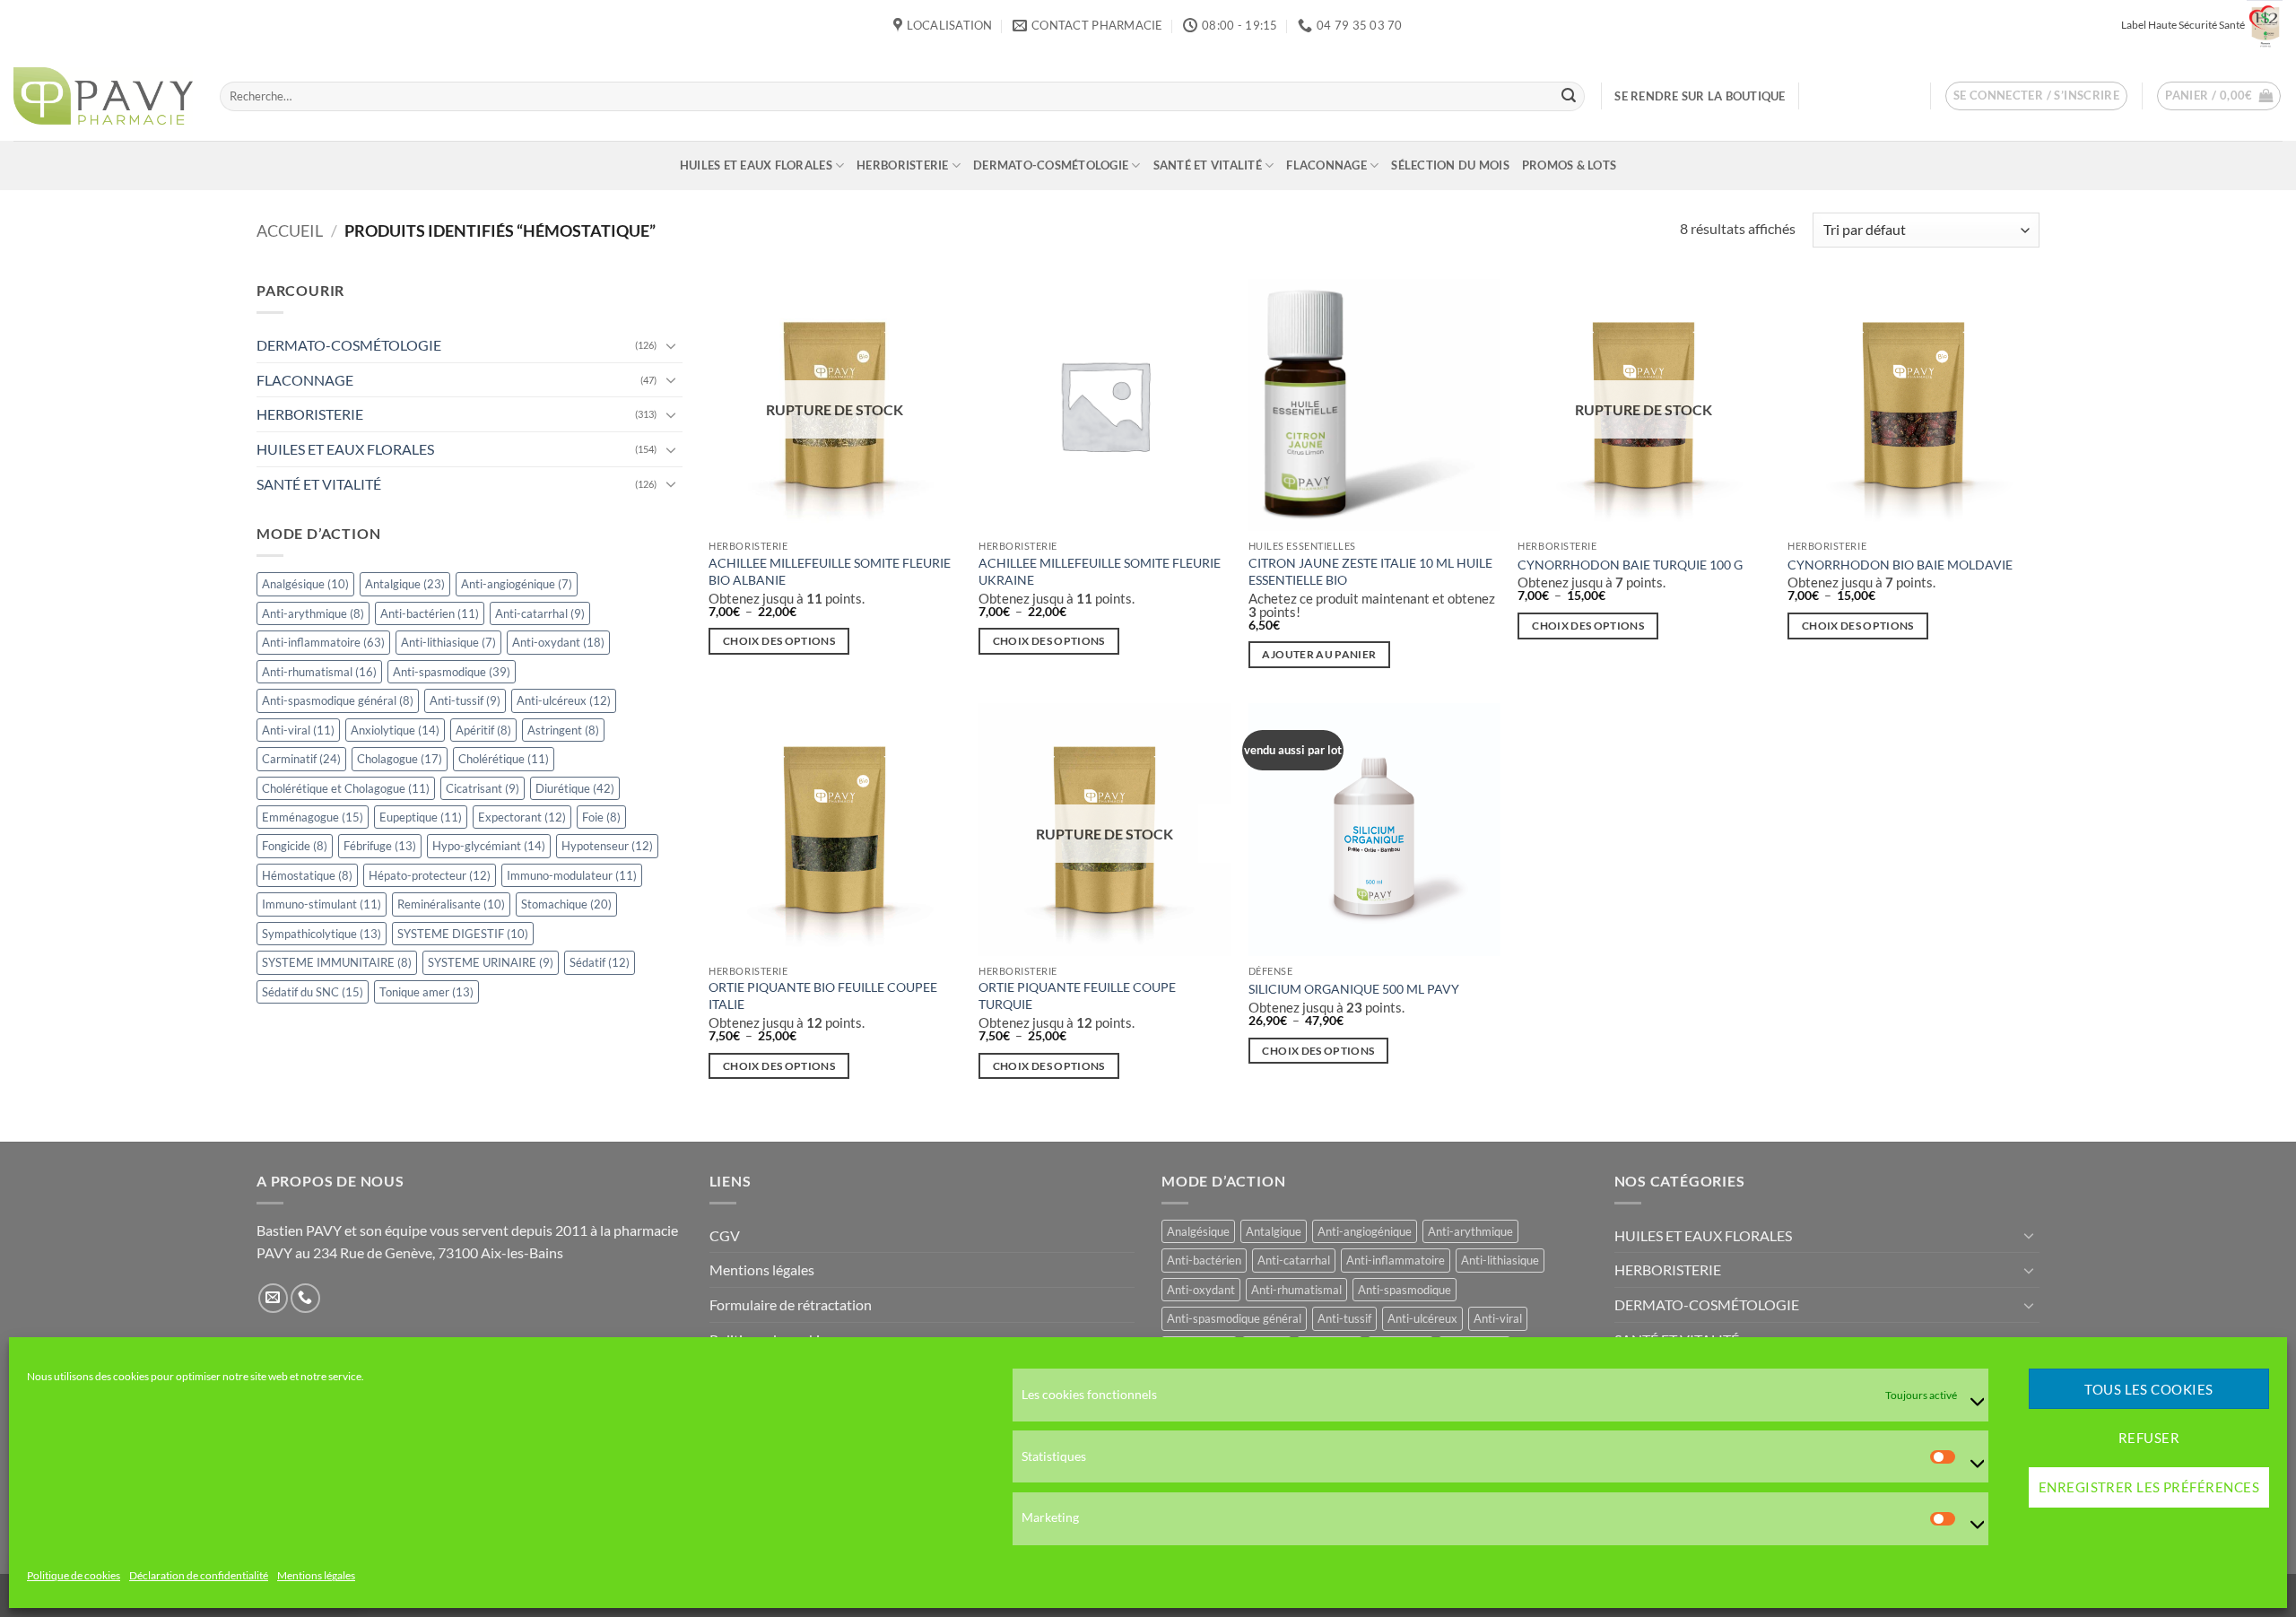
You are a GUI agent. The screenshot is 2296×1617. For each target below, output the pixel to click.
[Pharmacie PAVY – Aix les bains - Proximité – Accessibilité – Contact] (103, 96)
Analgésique (305, 584)
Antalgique (405, 584)
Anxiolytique (395, 730)
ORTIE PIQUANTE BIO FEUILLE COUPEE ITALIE (823, 995)
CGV (725, 1235)
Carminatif (301, 759)
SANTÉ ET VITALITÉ (1208, 165)
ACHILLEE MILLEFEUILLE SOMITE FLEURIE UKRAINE (1100, 571)
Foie (601, 817)
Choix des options (779, 641)
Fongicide (295, 847)
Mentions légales (316, 1576)
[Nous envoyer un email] (273, 1298)
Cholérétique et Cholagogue (346, 788)
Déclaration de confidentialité (199, 1576)
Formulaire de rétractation (791, 1304)
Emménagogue (313, 817)
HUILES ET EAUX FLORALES (756, 165)
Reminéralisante (451, 905)
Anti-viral (298, 730)
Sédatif (600, 962)
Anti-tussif (465, 700)
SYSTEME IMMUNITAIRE (337, 962)
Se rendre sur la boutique (1700, 96)
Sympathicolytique (322, 934)
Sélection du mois (1450, 165)
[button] (2037, 96)
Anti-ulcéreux (564, 700)
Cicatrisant (483, 788)
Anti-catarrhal (540, 613)
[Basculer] (672, 345)
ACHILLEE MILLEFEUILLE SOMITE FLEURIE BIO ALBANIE (830, 571)
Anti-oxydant (558, 642)
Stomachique (566, 905)
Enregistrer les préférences (2149, 1488)
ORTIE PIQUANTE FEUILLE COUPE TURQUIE (1077, 995)
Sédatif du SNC (313, 992)
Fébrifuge (380, 847)
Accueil (290, 230)
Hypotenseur (607, 847)
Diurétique (575, 788)
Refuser (2149, 1439)
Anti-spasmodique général (338, 700)
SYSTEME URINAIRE (491, 962)
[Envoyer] (1569, 96)
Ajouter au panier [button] (1319, 654)
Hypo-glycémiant (489, 847)
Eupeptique (421, 817)
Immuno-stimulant (322, 905)
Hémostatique (307, 875)
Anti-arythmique (313, 613)
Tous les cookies (2148, 1389)
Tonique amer (426, 992)
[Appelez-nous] (305, 1298)
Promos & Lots (1569, 165)
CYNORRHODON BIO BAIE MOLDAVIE (1900, 565)
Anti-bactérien (430, 613)
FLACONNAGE (1326, 165)
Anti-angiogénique (517, 584)
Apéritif (483, 730)
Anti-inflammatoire (323, 642)
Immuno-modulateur (572, 875)
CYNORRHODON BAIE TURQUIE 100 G (1630, 565)
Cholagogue (400, 759)
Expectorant (522, 817)
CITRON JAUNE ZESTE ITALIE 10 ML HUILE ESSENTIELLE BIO (1370, 571)
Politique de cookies (74, 1576)
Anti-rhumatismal (319, 672)
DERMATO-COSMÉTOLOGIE (1051, 165)
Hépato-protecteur (430, 875)
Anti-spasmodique (452, 672)
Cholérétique (504, 759)
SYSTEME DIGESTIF (463, 934)
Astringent (563, 730)
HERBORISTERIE (902, 165)
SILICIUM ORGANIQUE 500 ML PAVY (1354, 989)
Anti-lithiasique (448, 642)
